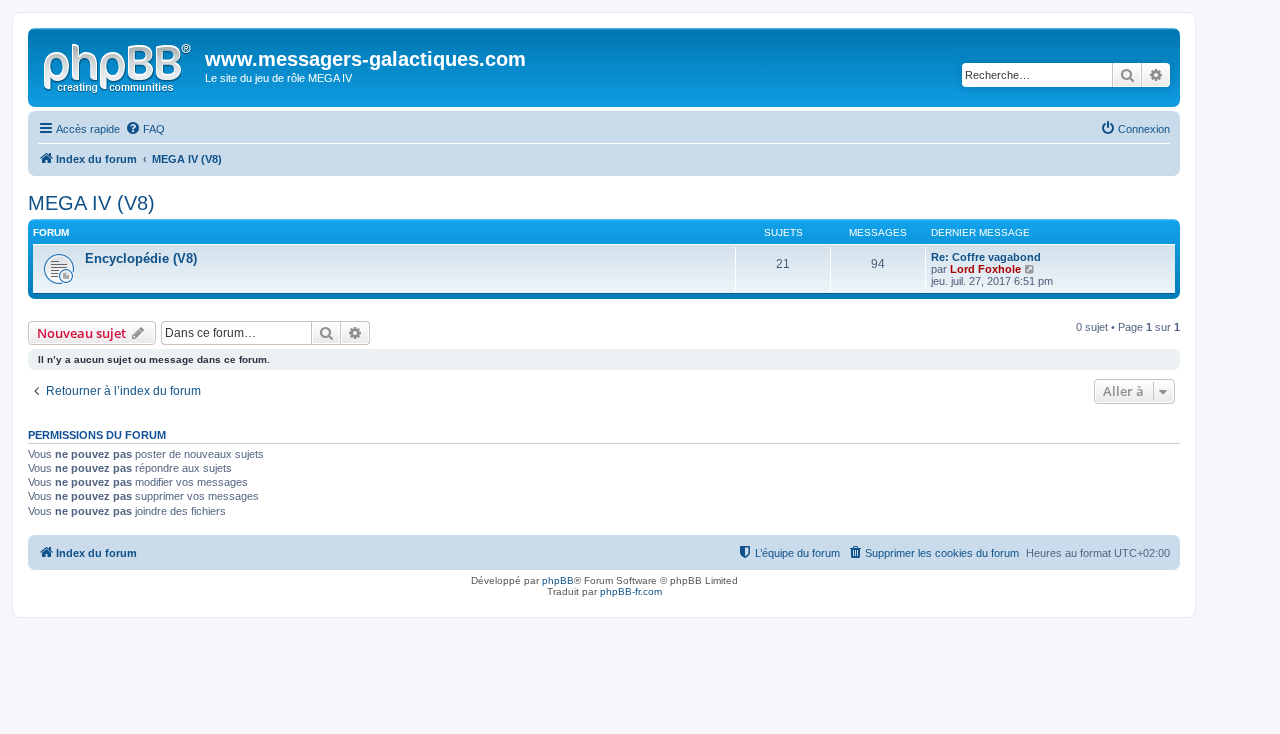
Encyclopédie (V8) (141, 258)
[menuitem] (145, 129)
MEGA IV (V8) (91, 203)
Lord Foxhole (985, 269)
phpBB (558, 580)
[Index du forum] (119, 65)
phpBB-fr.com (631, 591)
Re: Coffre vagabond (986, 257)
